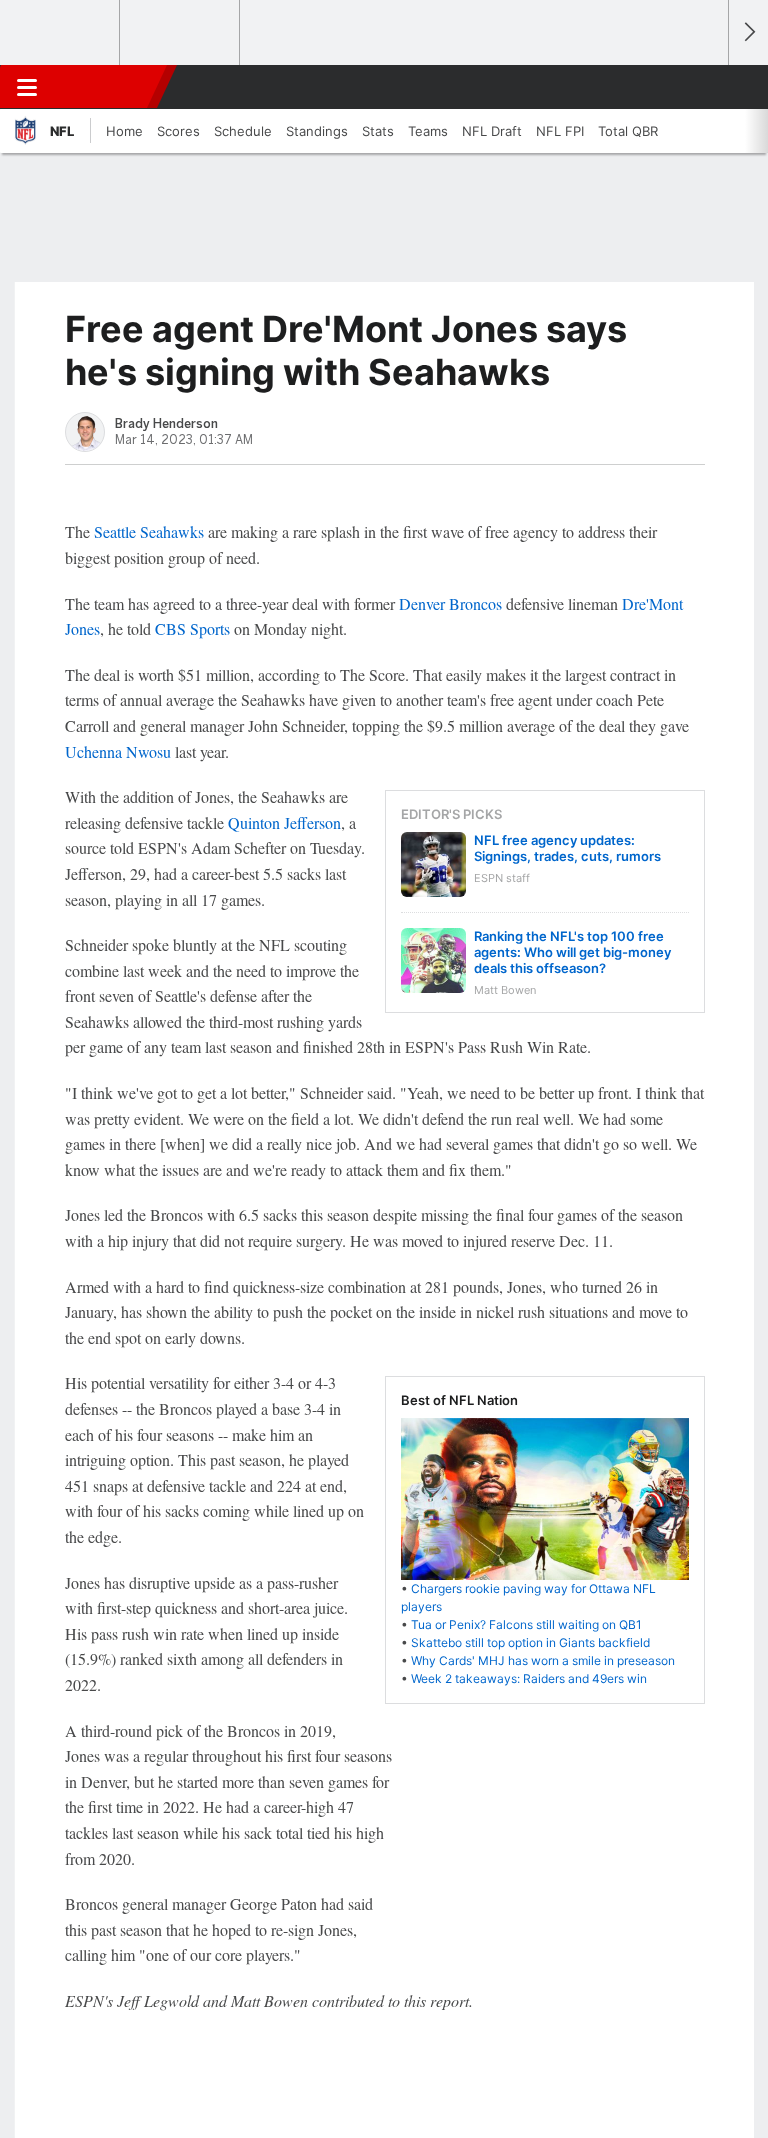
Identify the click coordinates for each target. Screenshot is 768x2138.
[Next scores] (748, 32)
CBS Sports (192, 628)
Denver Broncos (450, 603)
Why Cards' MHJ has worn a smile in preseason (543, 1660)
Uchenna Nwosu (118, 751)
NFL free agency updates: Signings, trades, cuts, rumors (567, 848)
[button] (702, 87)
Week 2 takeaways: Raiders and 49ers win (529, 1678)
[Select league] (61, 33)
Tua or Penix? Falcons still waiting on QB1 (526, 1624)
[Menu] (27, 87)
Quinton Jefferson (284, 822)
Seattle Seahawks (149, 531)
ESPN (107, 87)
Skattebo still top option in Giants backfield (530, 1642)
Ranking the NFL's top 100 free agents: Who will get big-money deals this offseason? (572, 952)
